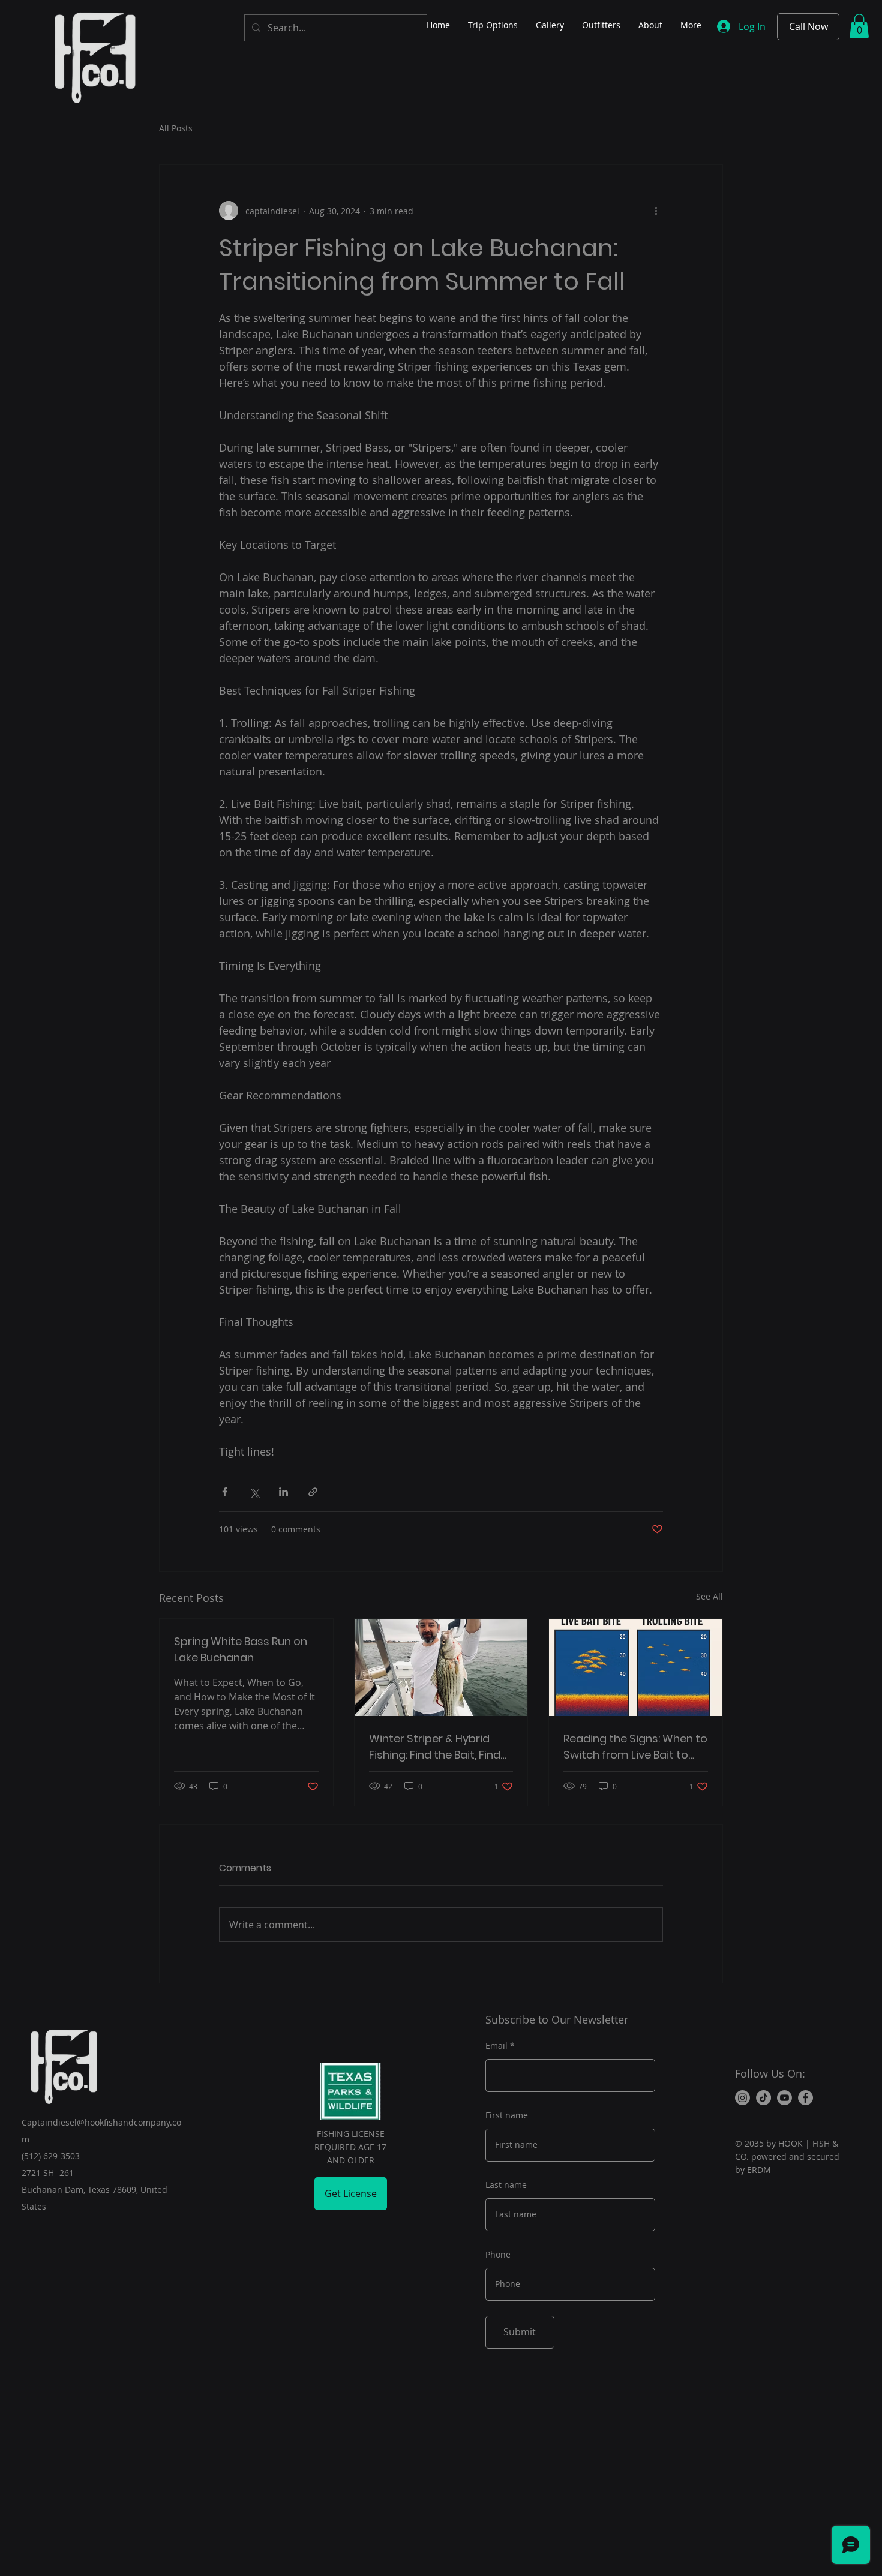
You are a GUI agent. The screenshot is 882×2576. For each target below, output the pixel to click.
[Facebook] (805, 2098)
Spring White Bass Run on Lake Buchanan (241, 1649)
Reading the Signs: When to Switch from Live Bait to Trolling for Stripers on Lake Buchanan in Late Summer (635, 1747)
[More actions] (656, 211)
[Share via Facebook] (225, 1492)
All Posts (176, 128)
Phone (498, 2255)
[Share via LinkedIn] (283, 1492)
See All (709, 1596)
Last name (506, 2185)
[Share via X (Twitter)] (254, 1492)
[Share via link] (313, 1492)
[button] (859, 26)
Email (496, 2046)
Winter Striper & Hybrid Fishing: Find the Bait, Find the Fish (435, 1747)
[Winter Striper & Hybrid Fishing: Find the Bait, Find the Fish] (441, 1667)
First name (507, 2115)
